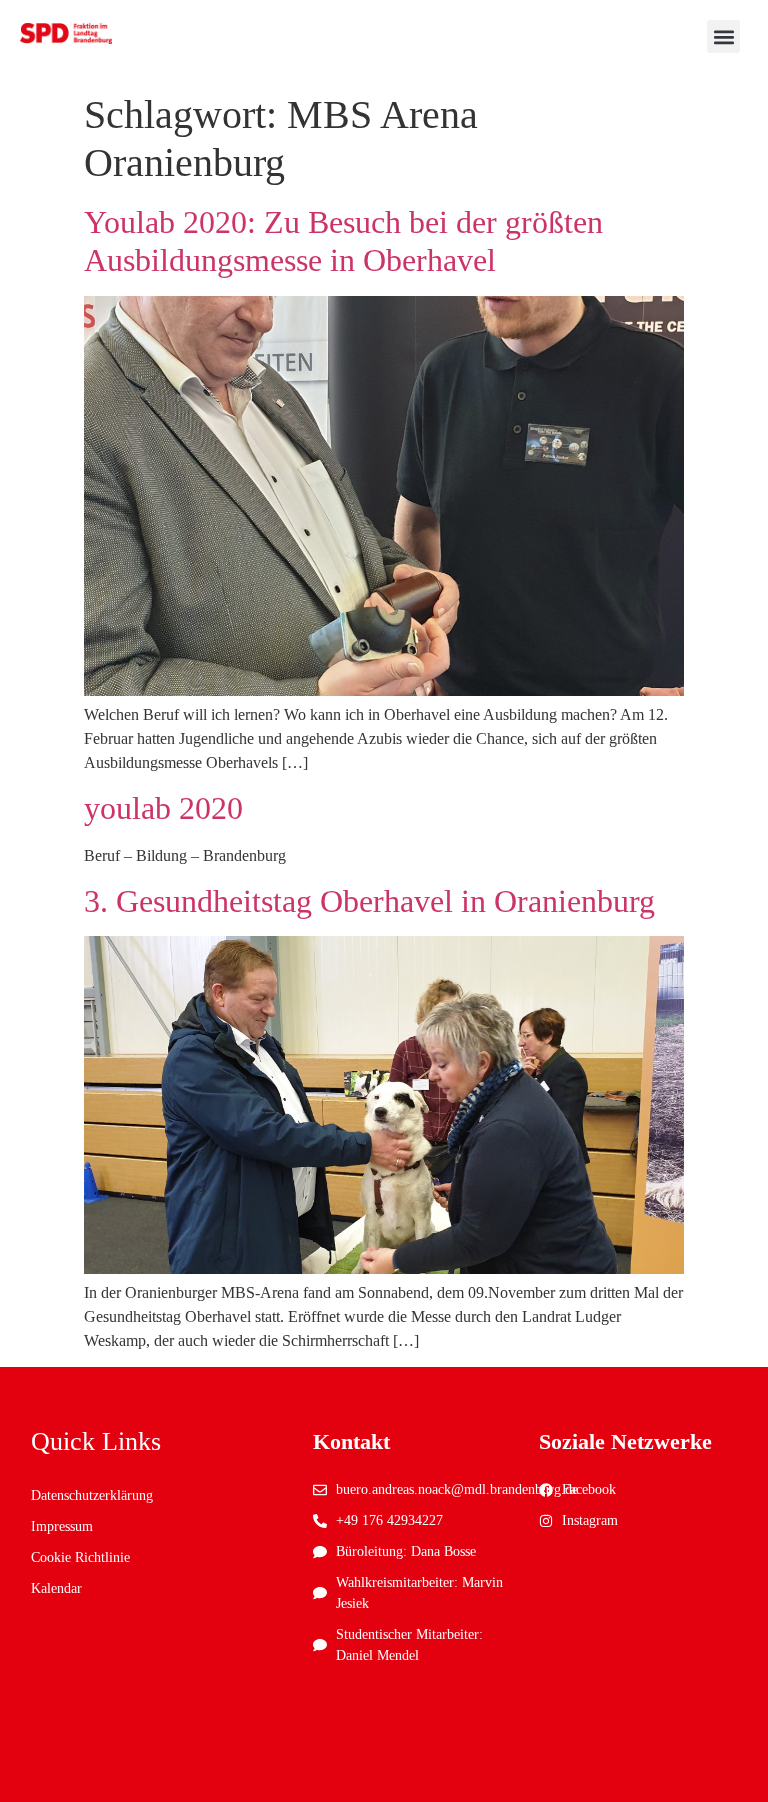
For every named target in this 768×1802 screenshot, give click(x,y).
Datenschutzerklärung (92, 1495)
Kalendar (56, 1588)
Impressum (62, 1526)
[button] (723, 36)
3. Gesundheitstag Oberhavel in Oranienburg (369, 901)
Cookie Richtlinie (80, 1557)
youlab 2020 (163, 808)
